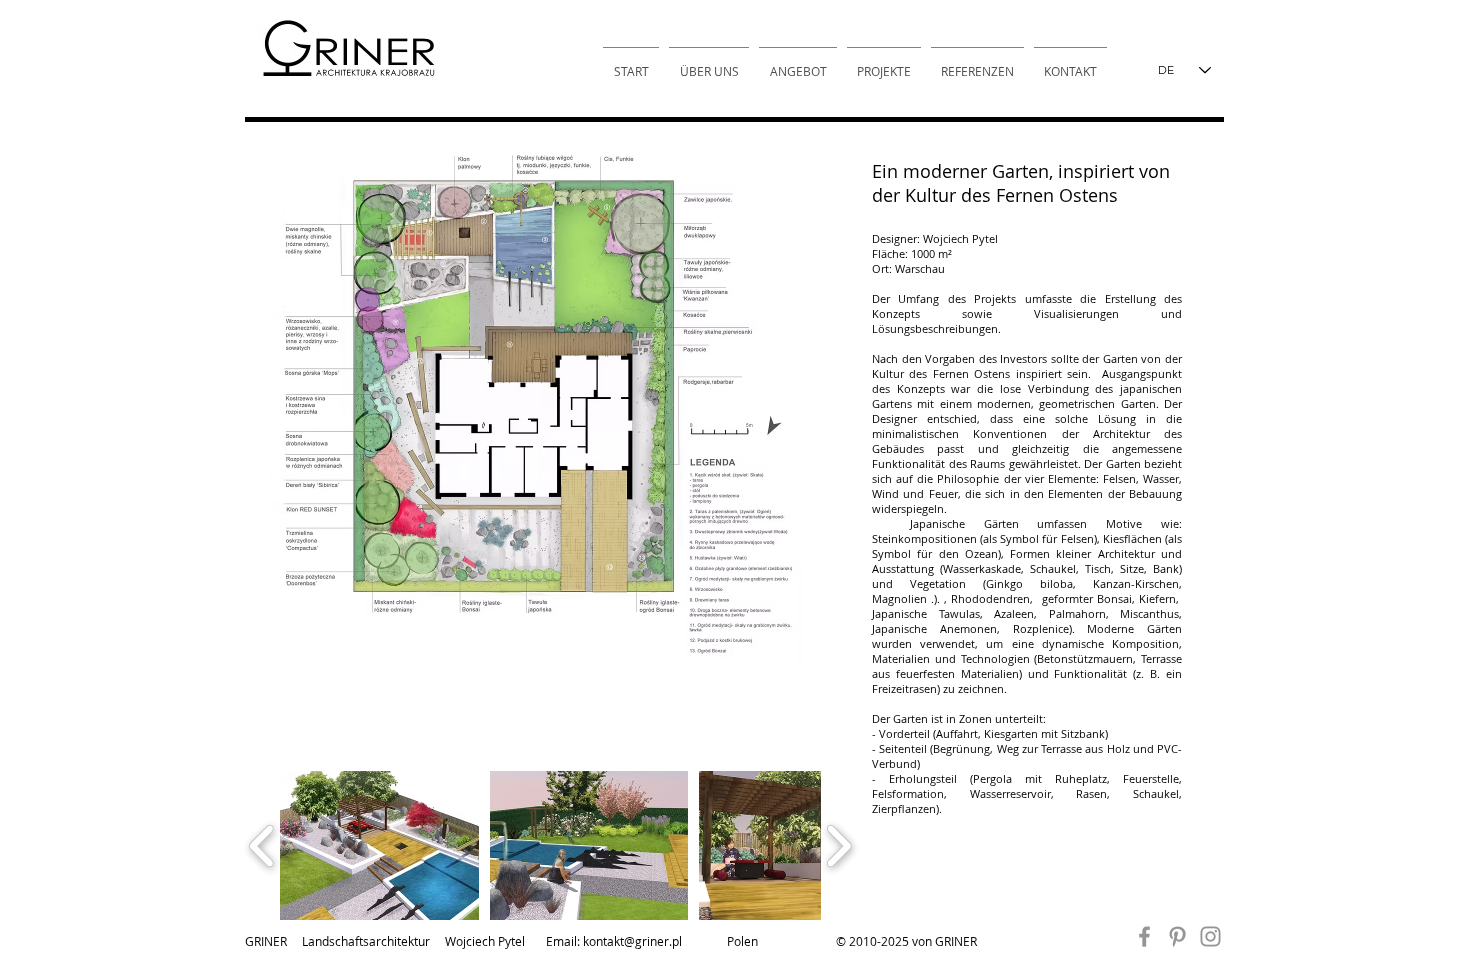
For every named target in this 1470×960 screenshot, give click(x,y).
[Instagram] (1210, 936)
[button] (379, 845)
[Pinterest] (1177, 936)
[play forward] (838, 845)
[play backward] (262, 845)
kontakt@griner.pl (632, 941)
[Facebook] (1144, 936)
